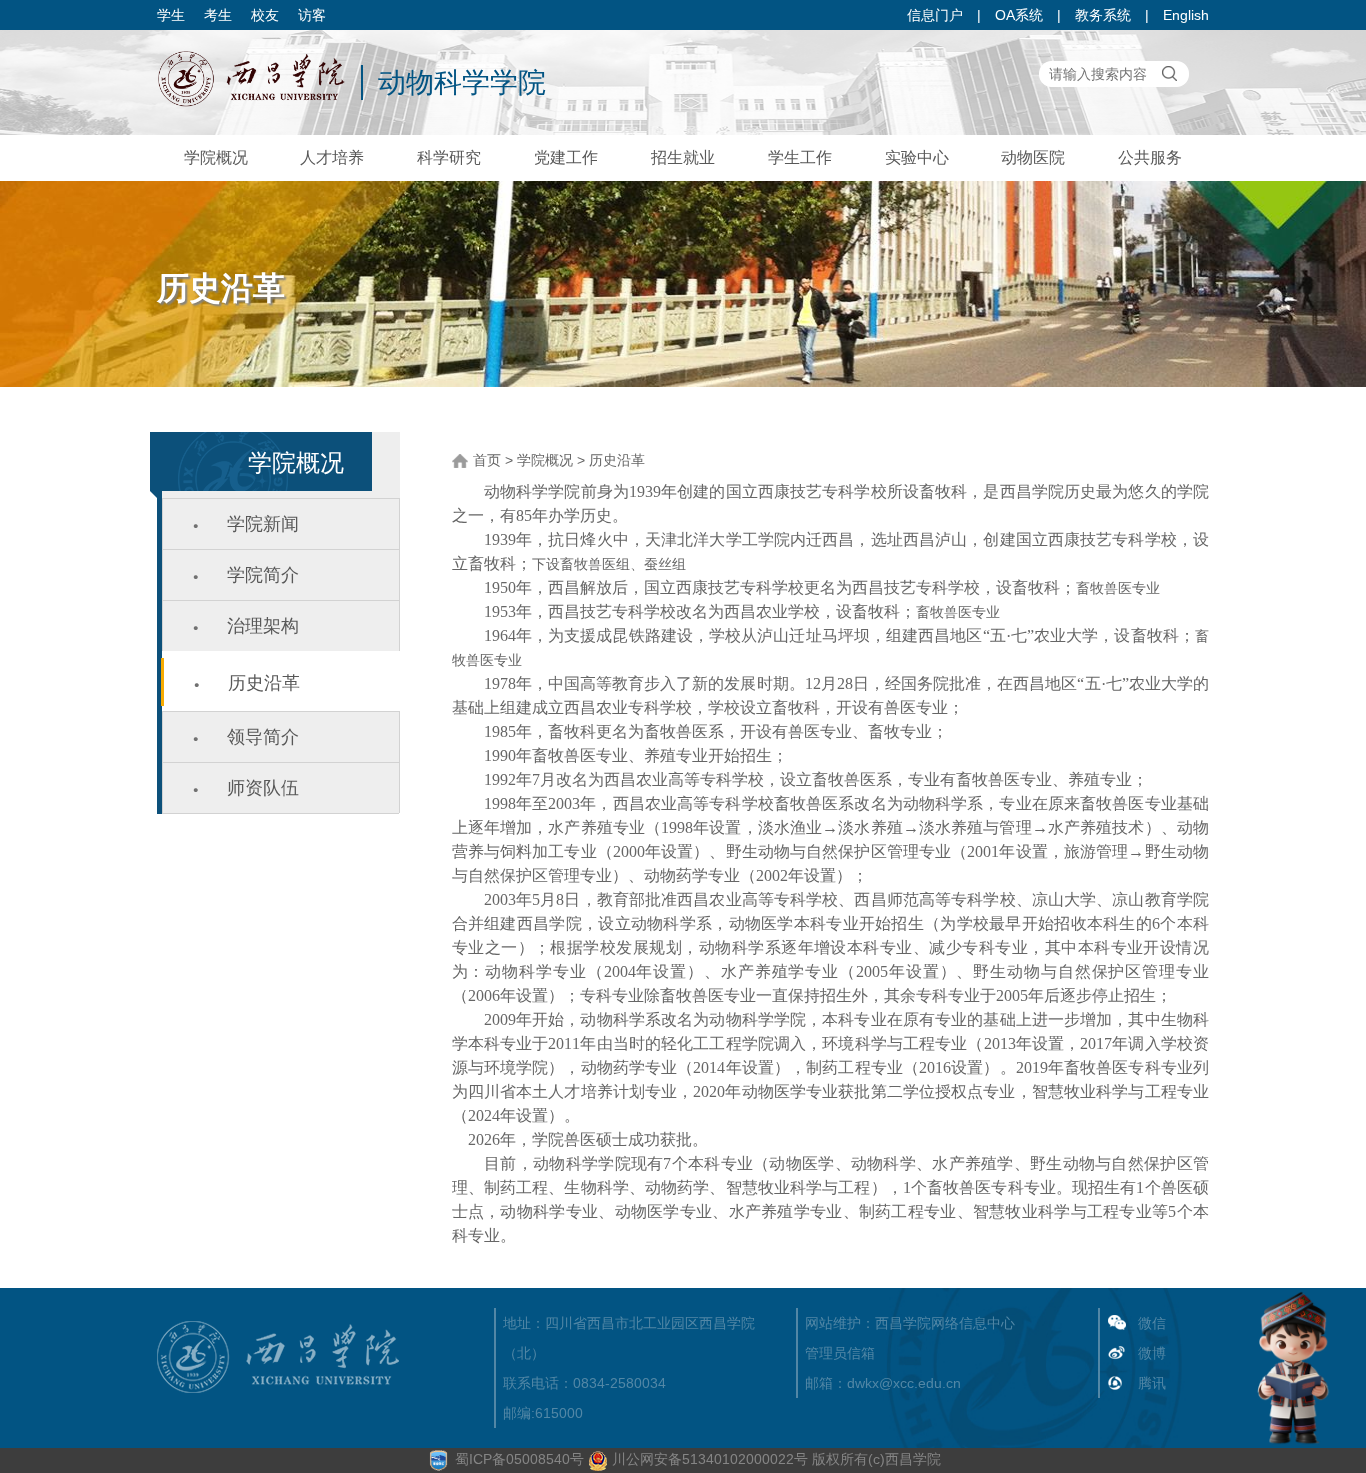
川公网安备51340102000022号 (708, 1459)
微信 (1152, 1323)
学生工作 (800, 157)
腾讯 (1152, 1383)
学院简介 (263, 575)
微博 (1152, 1353)
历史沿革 (264, 683)
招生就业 (683, 157)
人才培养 (332, 157)
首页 (487, 460)
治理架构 (263, 626)
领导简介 (263, 737)
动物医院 (1033, 157)
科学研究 (449, 157)
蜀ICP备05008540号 (519, 1459)
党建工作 (566, 157)
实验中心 (917, 157)
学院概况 (216, 157)
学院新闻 (263, 524)
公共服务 (1150, 157)
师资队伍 (263, 788)
